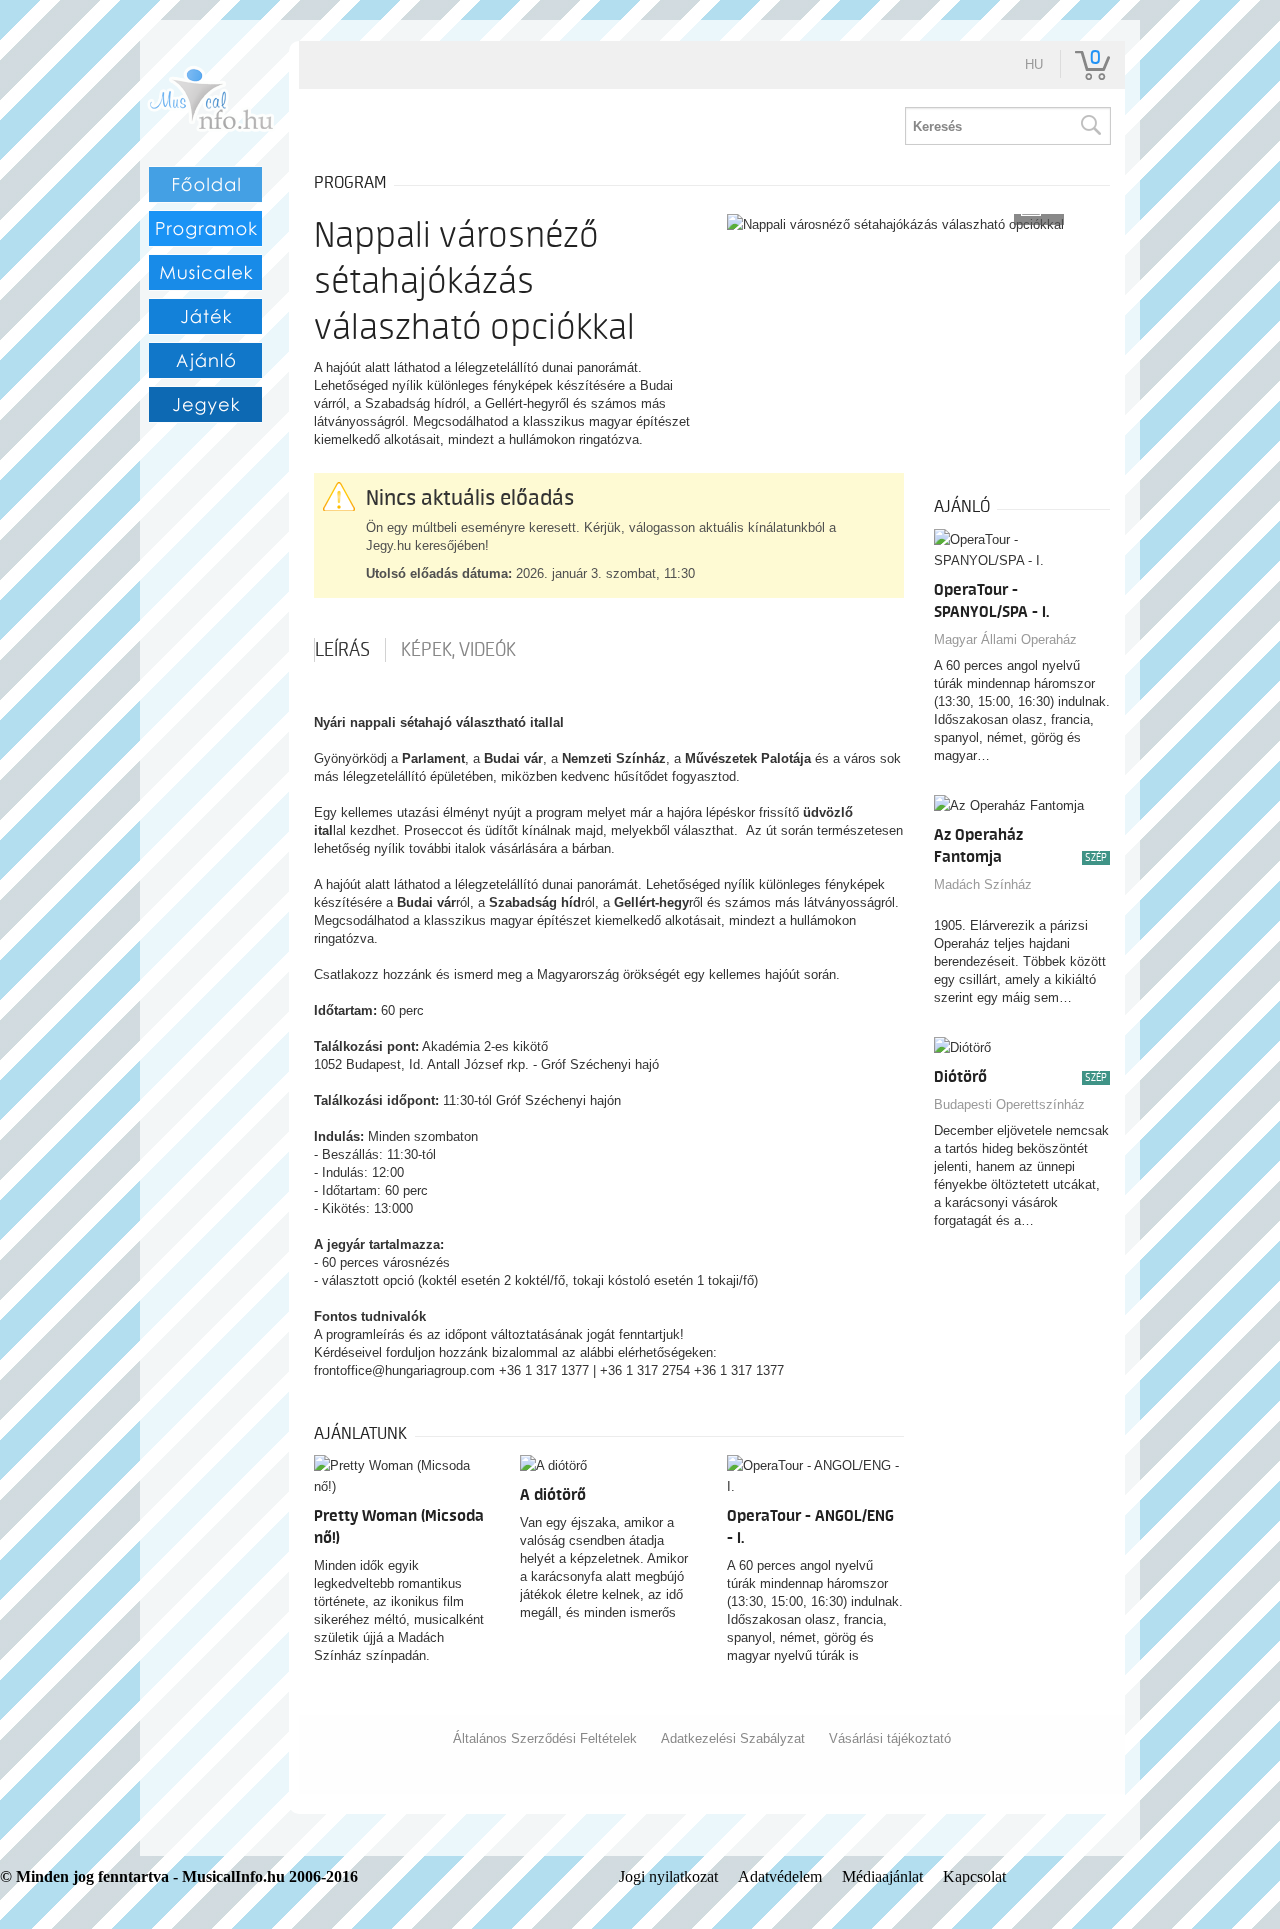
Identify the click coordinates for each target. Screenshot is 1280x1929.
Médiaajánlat (882, 1876)
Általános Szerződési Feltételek (545, 1738)
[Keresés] (1090, 126)
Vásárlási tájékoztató (890, 1738)
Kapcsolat (974, 1876)
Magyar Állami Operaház (1005, 639)
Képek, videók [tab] (458, 650)
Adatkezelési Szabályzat (733, 1738)
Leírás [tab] (342, 650)
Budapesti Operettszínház (1009, 1104)
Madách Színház (983, 884)
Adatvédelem (780, 1876)
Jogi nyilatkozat (668, 1876)
